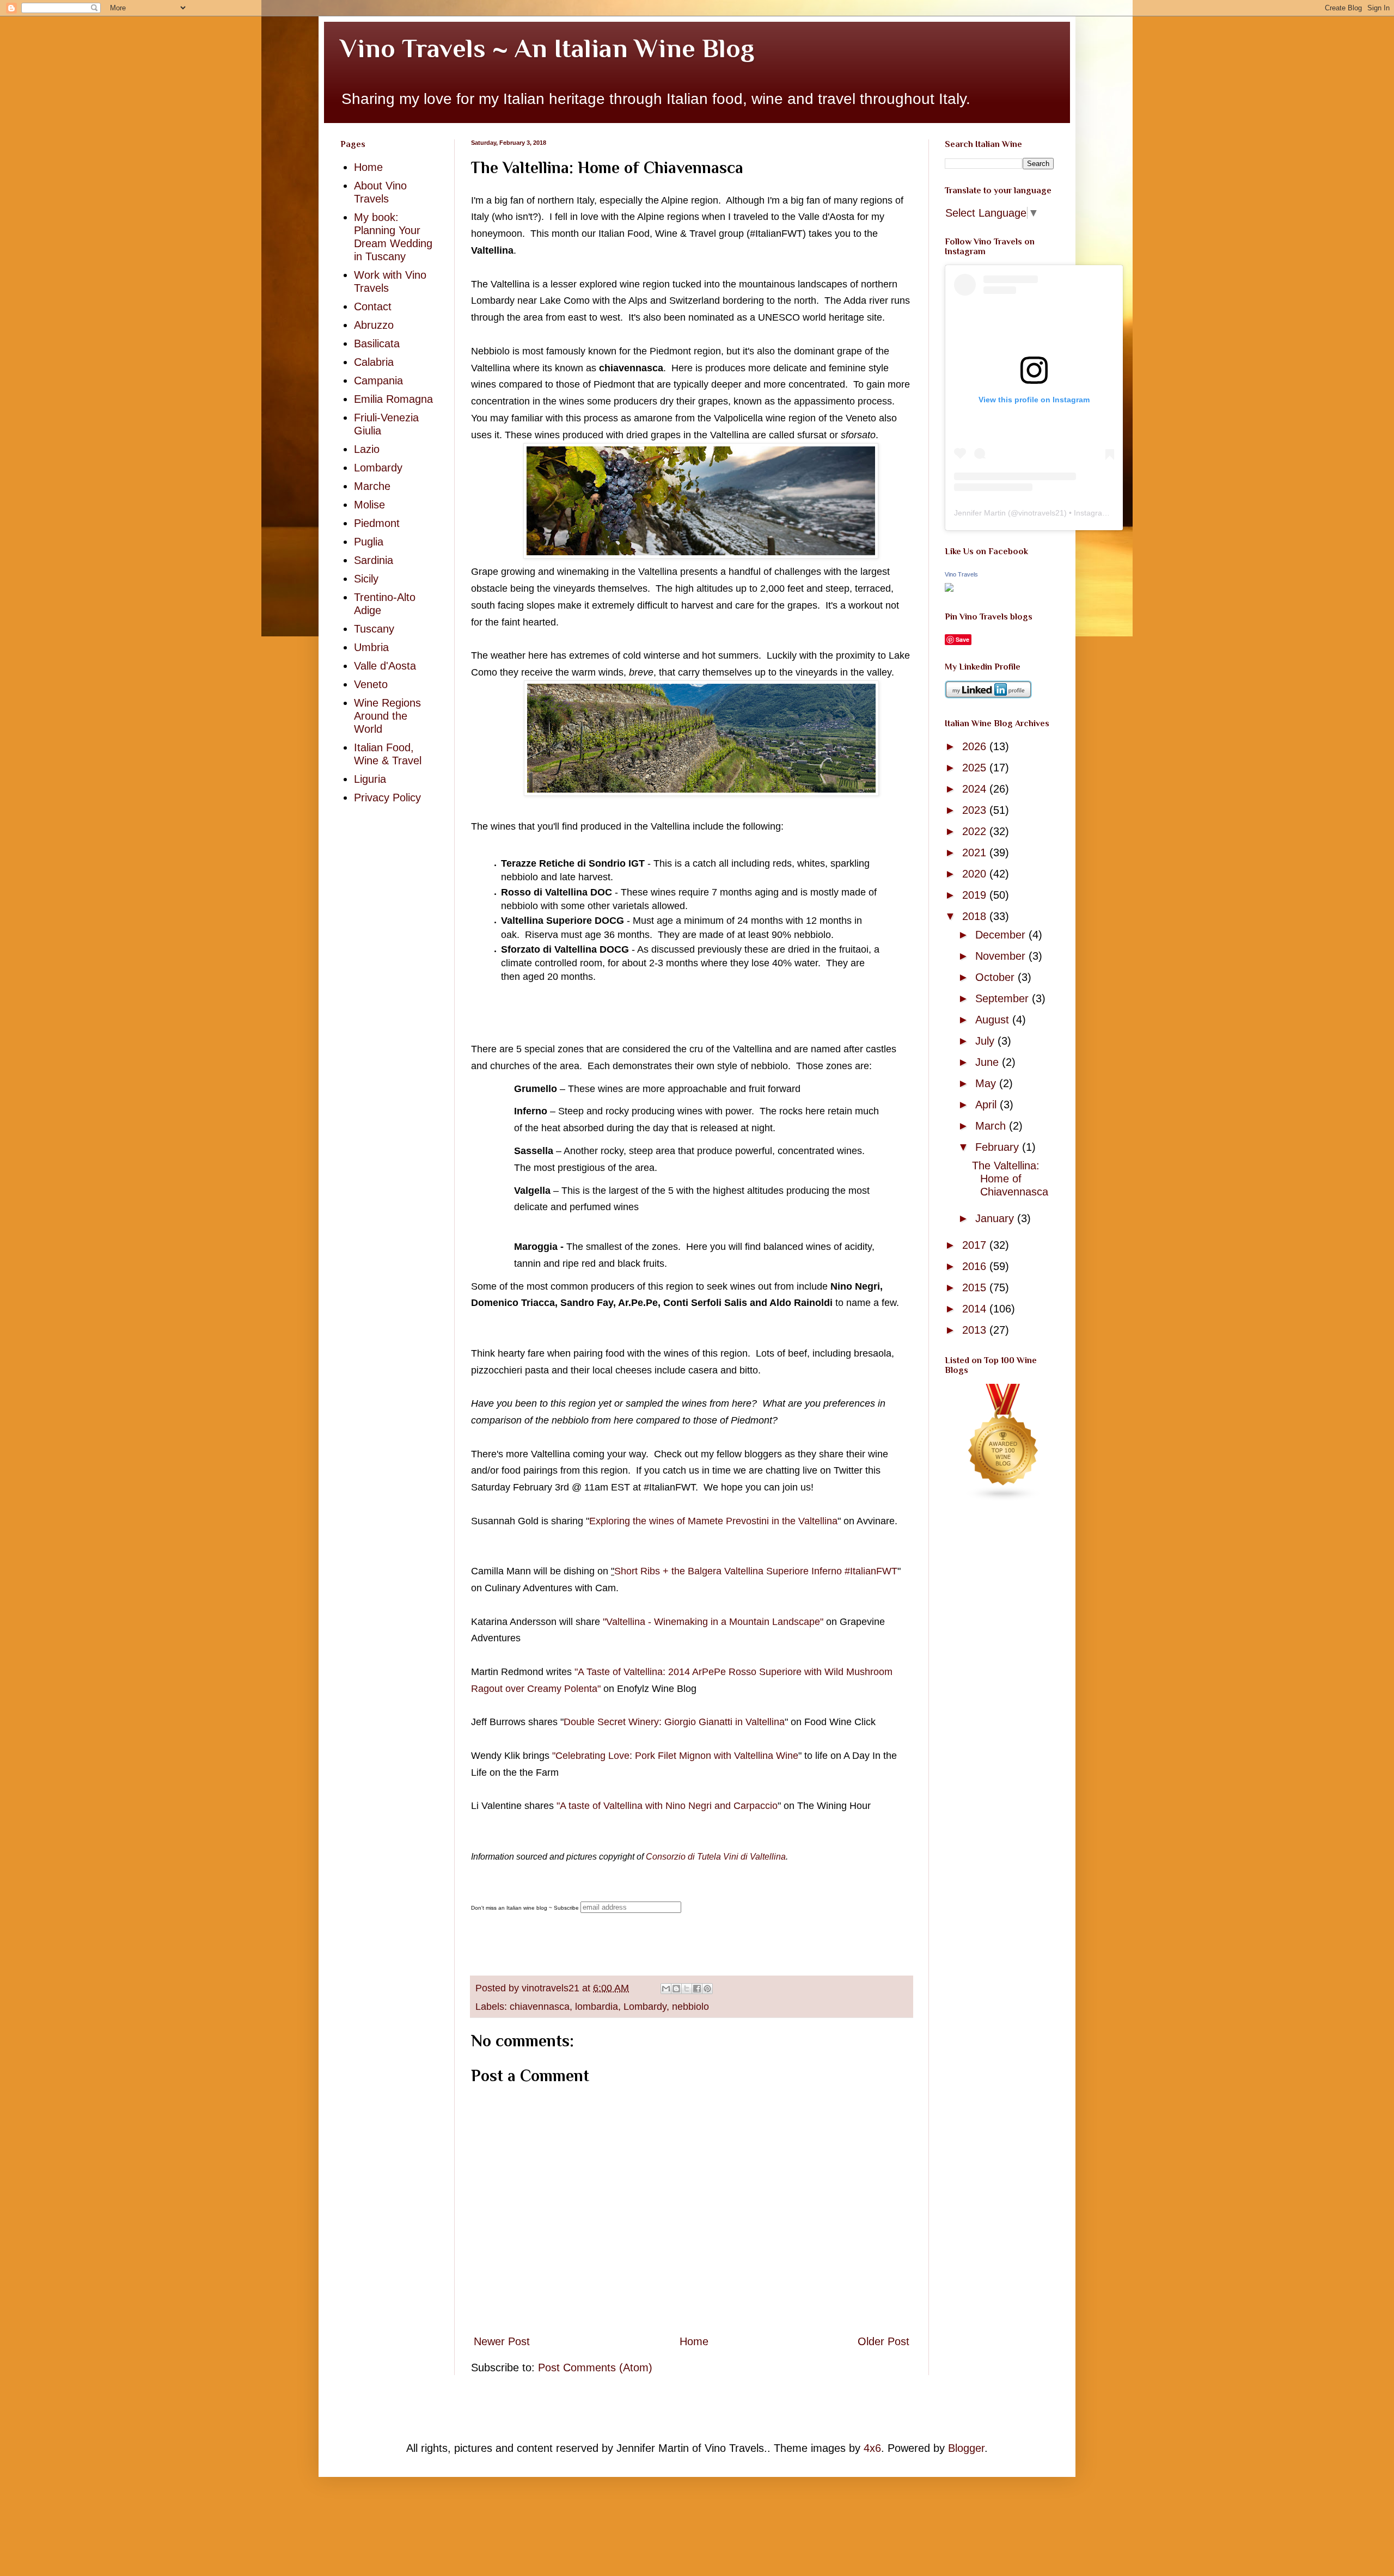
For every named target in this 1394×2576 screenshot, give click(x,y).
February (999, 1147)
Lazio (367, 449)
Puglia (369, 542)
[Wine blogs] (1004, 1498)
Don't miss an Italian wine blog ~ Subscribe (525, 1908)
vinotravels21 (1041, 513)
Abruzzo (374, 325)
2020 (976, 874)
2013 (976, 1330)
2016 (976, 1266)
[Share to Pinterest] (707, 1989)
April (988, 1105)
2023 (976, 810)
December (1002, 935)
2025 (976, 768)
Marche (372, 486)
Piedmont (377, 523)
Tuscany (374, 629)
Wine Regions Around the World (387, 716)
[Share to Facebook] (697, 1989)
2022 (976, 831)
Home (694, 2341)
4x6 (872, 2448)
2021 (976, 852)
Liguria (370, 779)
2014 (976, 1309)
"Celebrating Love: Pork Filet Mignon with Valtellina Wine (675, 1756)
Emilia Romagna (393, 399)
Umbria (371, 647)
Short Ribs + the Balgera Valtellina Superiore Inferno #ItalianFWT (756, 1571)
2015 (976, 1287)
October (996, 977)
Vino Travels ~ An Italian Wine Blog (547, 48)
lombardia (597, 2007)
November (1002, 956)
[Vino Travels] (949, 588)
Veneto (371, 684)
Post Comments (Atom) (595, 2368)
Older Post (884, 2341)
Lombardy (645, 2007)
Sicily (366, 579)
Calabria (374, 362)
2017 (976, 1245)
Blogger (966, 2448)
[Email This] (666, 1989)
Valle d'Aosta (385, 666)
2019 (976, 895)
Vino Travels (961, 574)
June (989, 1062)
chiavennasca (540, 2007)
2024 (976, 789)
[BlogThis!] (676, 1989)
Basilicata (377, 344)
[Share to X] (687, 1989)
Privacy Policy (387, 798)
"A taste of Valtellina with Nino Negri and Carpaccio (667, 1806)
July (986, 1041)
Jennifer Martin (980, 513)
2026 (976, 746)
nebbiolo (690, 2007)
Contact (373, 306)
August (994, 1020)
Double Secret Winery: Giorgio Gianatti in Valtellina (674, 1722)
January (996, 1218)
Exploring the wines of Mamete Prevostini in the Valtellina (713, 1521)
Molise (369, 505)
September (1004, 998)
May (987, 1083)
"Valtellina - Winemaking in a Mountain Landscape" (713, 1622)
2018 (976, 916)
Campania (378, 381)
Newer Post (502, 2341)
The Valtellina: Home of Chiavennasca (1010, 1179)
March (992, 1126)
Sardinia (374, 560)
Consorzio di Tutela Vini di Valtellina (716, 1857)
